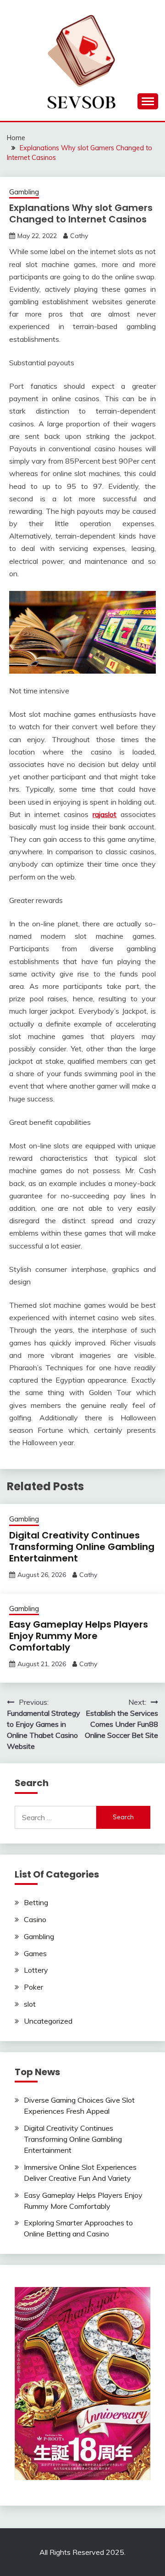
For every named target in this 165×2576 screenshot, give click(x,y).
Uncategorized (48, 2021)
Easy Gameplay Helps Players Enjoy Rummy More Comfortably (79, 1636)
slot (30, 2004)
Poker (33, 1987)
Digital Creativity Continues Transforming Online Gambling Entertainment (82, 1547)
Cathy (79, 236)
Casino (35, 1919)
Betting (36, 1902)
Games (35, 1953)
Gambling (24, 192)
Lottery (36, 1970)
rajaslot (104, 814)
